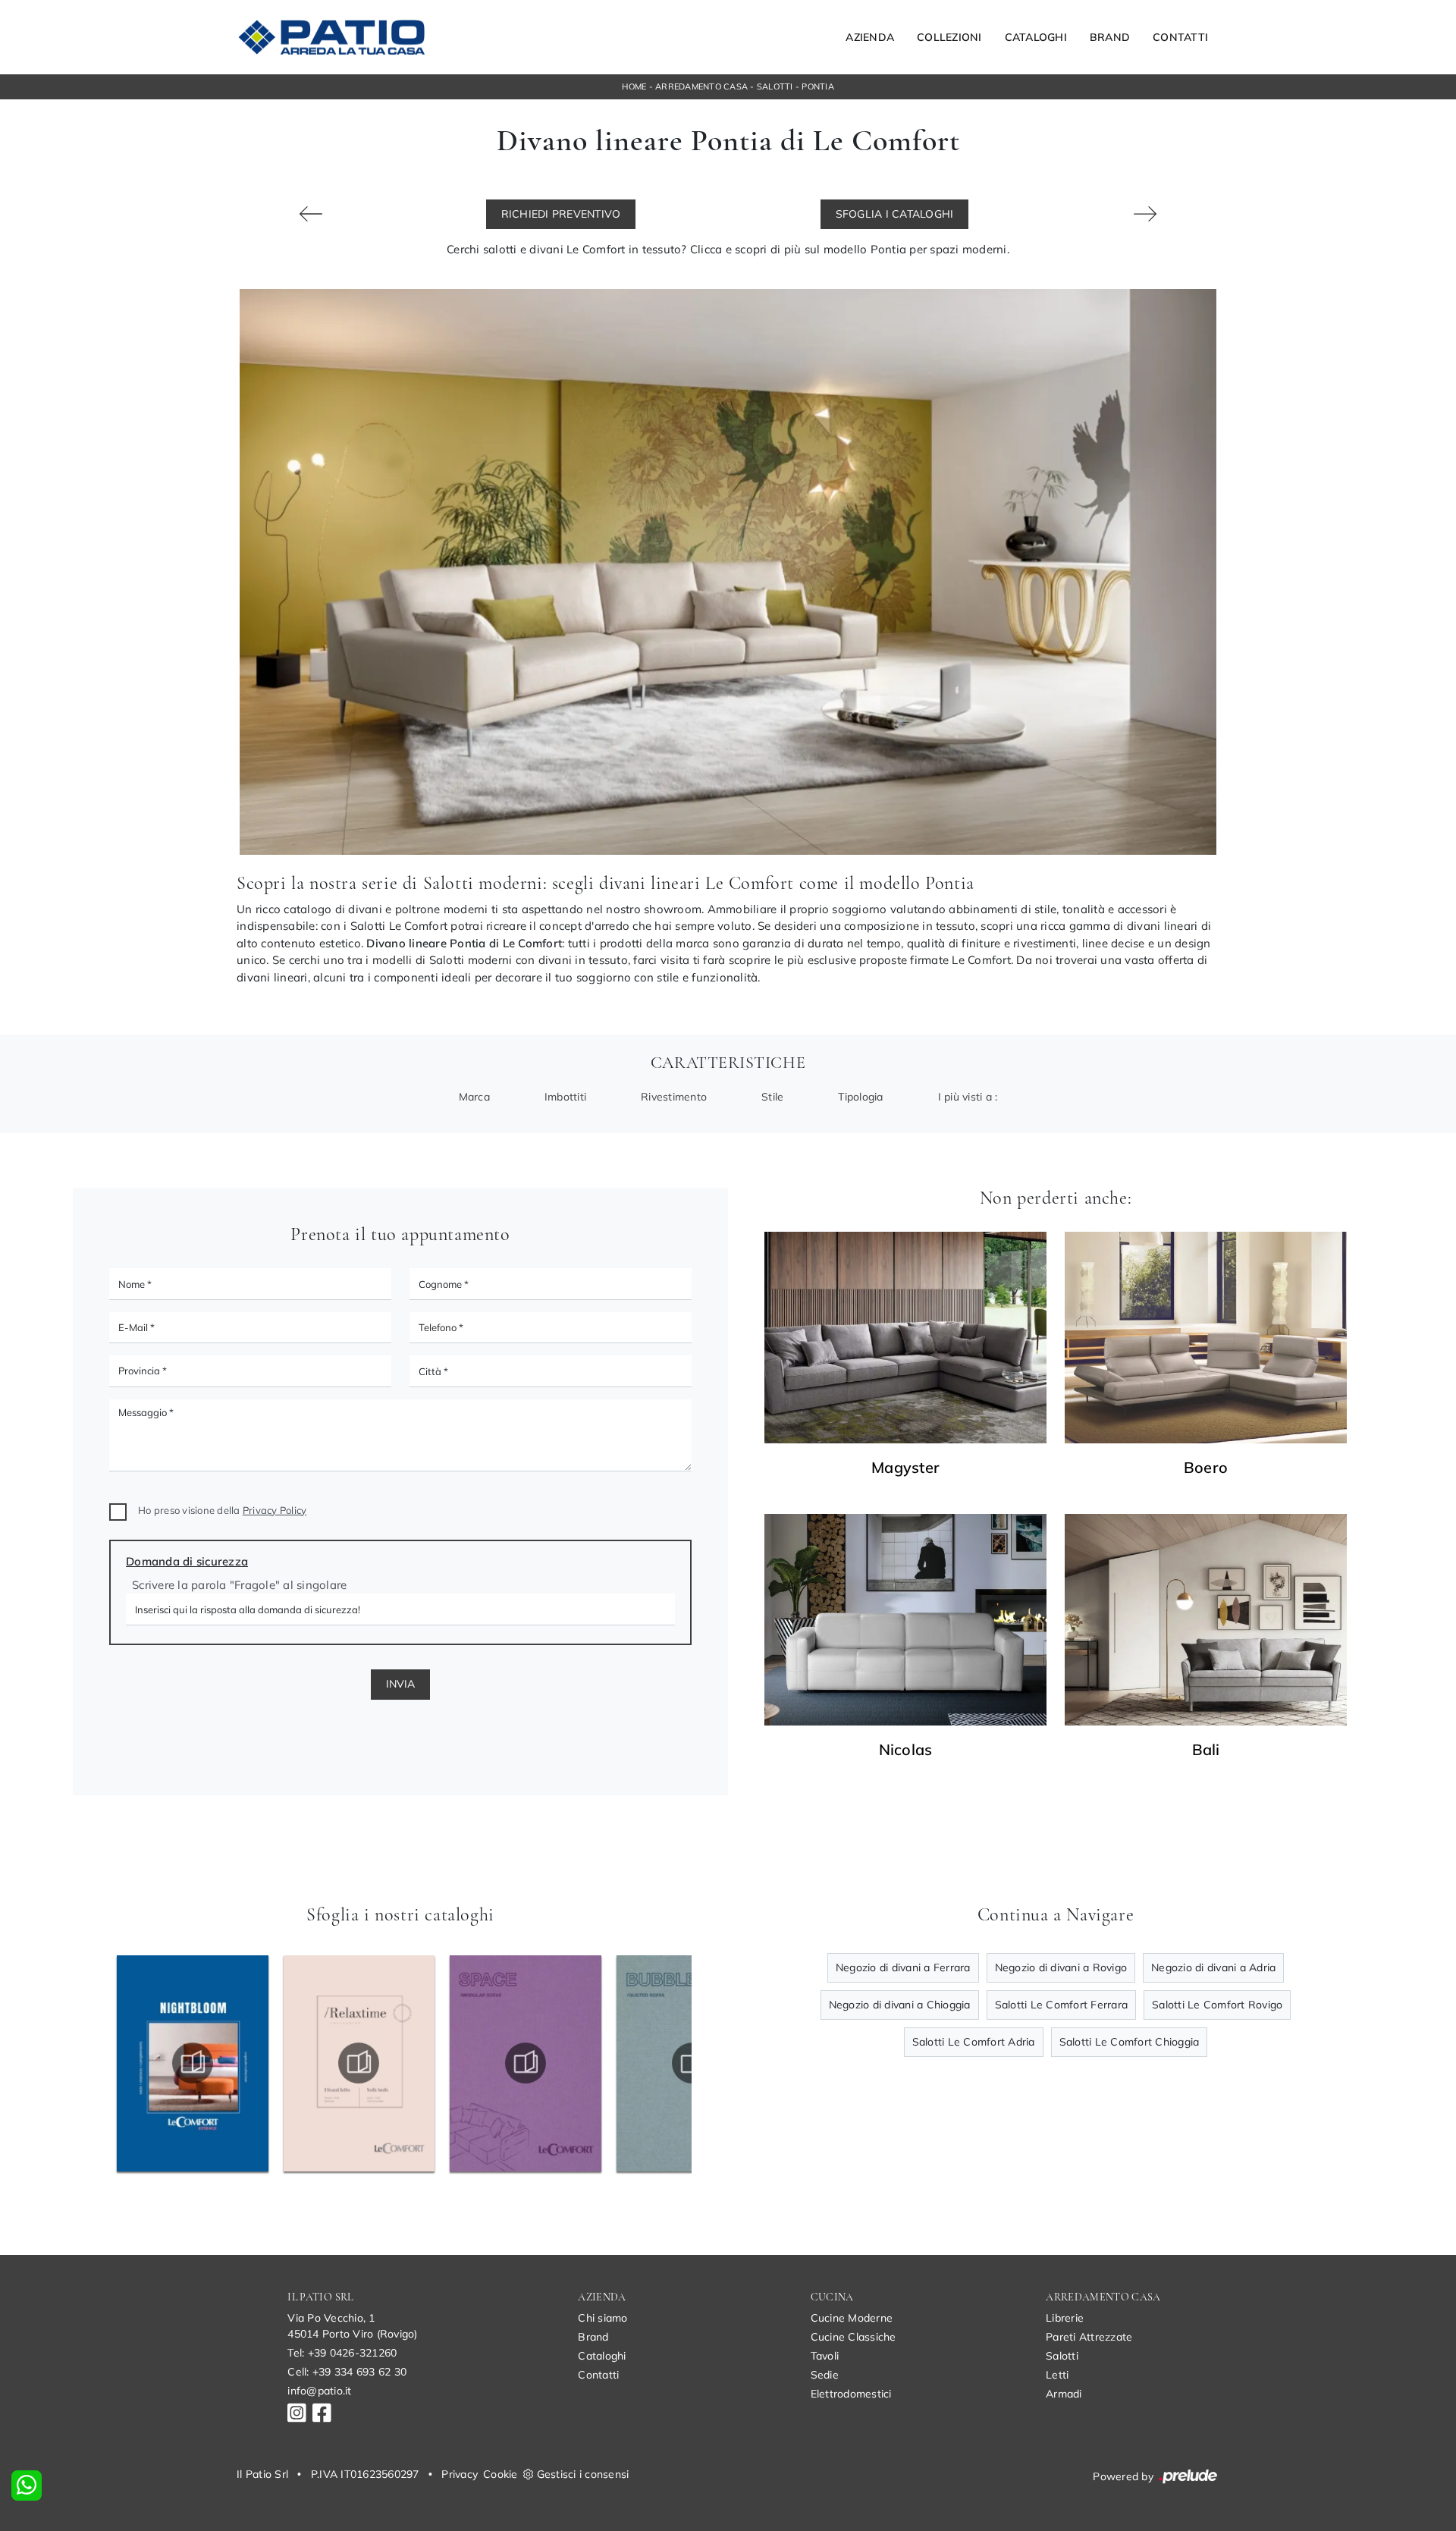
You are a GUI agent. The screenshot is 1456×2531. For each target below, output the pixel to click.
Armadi (1064, 2394)
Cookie (500, 2474)
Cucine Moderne (852, 2318)
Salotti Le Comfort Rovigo (1217, 2005)
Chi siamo (602, 2318)
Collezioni (949, 37)
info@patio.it (319, 2391)
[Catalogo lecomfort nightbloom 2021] (192, 2063)
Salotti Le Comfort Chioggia (1130, 2042)
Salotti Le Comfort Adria (974, 2042)
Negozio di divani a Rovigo (1061, 1967)
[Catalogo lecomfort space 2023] (526, 2063)
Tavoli (825, 2356)
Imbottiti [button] (565, 1097)
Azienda (870, 37)
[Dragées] (311, 214)
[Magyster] (905, 1338)
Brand (1110, 37)
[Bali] (1206, 1620)
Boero (1206, 1468)
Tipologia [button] (860, 1097)
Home (634, 86)
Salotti (775, 86)
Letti (1057, 2375)
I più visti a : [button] (968, 1097)
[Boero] (1206, 1338)
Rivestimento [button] (674, 1097)
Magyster (905, 1468)
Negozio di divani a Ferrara (903, 1967)
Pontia (818, 86)
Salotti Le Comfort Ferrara (1062, 2005)
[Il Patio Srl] (331, 37)
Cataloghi (1036, 37)
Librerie (1065, 2318)
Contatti (1180, 37)
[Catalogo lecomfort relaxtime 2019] (359, 2063)
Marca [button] (474, 1097)
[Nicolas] (905, 1620)
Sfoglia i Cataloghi (895, 214)
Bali (1206, 1750)
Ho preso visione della (222, 1510)
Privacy (460, 2474)
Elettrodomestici (851, 2394)
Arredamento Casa (701, 86)
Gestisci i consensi (583, 2474)
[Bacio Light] (1145, 214)
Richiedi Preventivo (561, 214)
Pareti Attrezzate (1089, 2337)
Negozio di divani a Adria (1213, 1967)
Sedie (825, 2375)
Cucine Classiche (854, 2337)
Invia (400, 1684)
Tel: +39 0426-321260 (342, 2353)
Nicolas (906, 1750)
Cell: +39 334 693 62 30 (347, 2372)
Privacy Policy (275, 1510)
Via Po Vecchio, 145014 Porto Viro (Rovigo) (352, 2326)
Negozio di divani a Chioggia (900, 2005)
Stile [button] (772, 1097)
